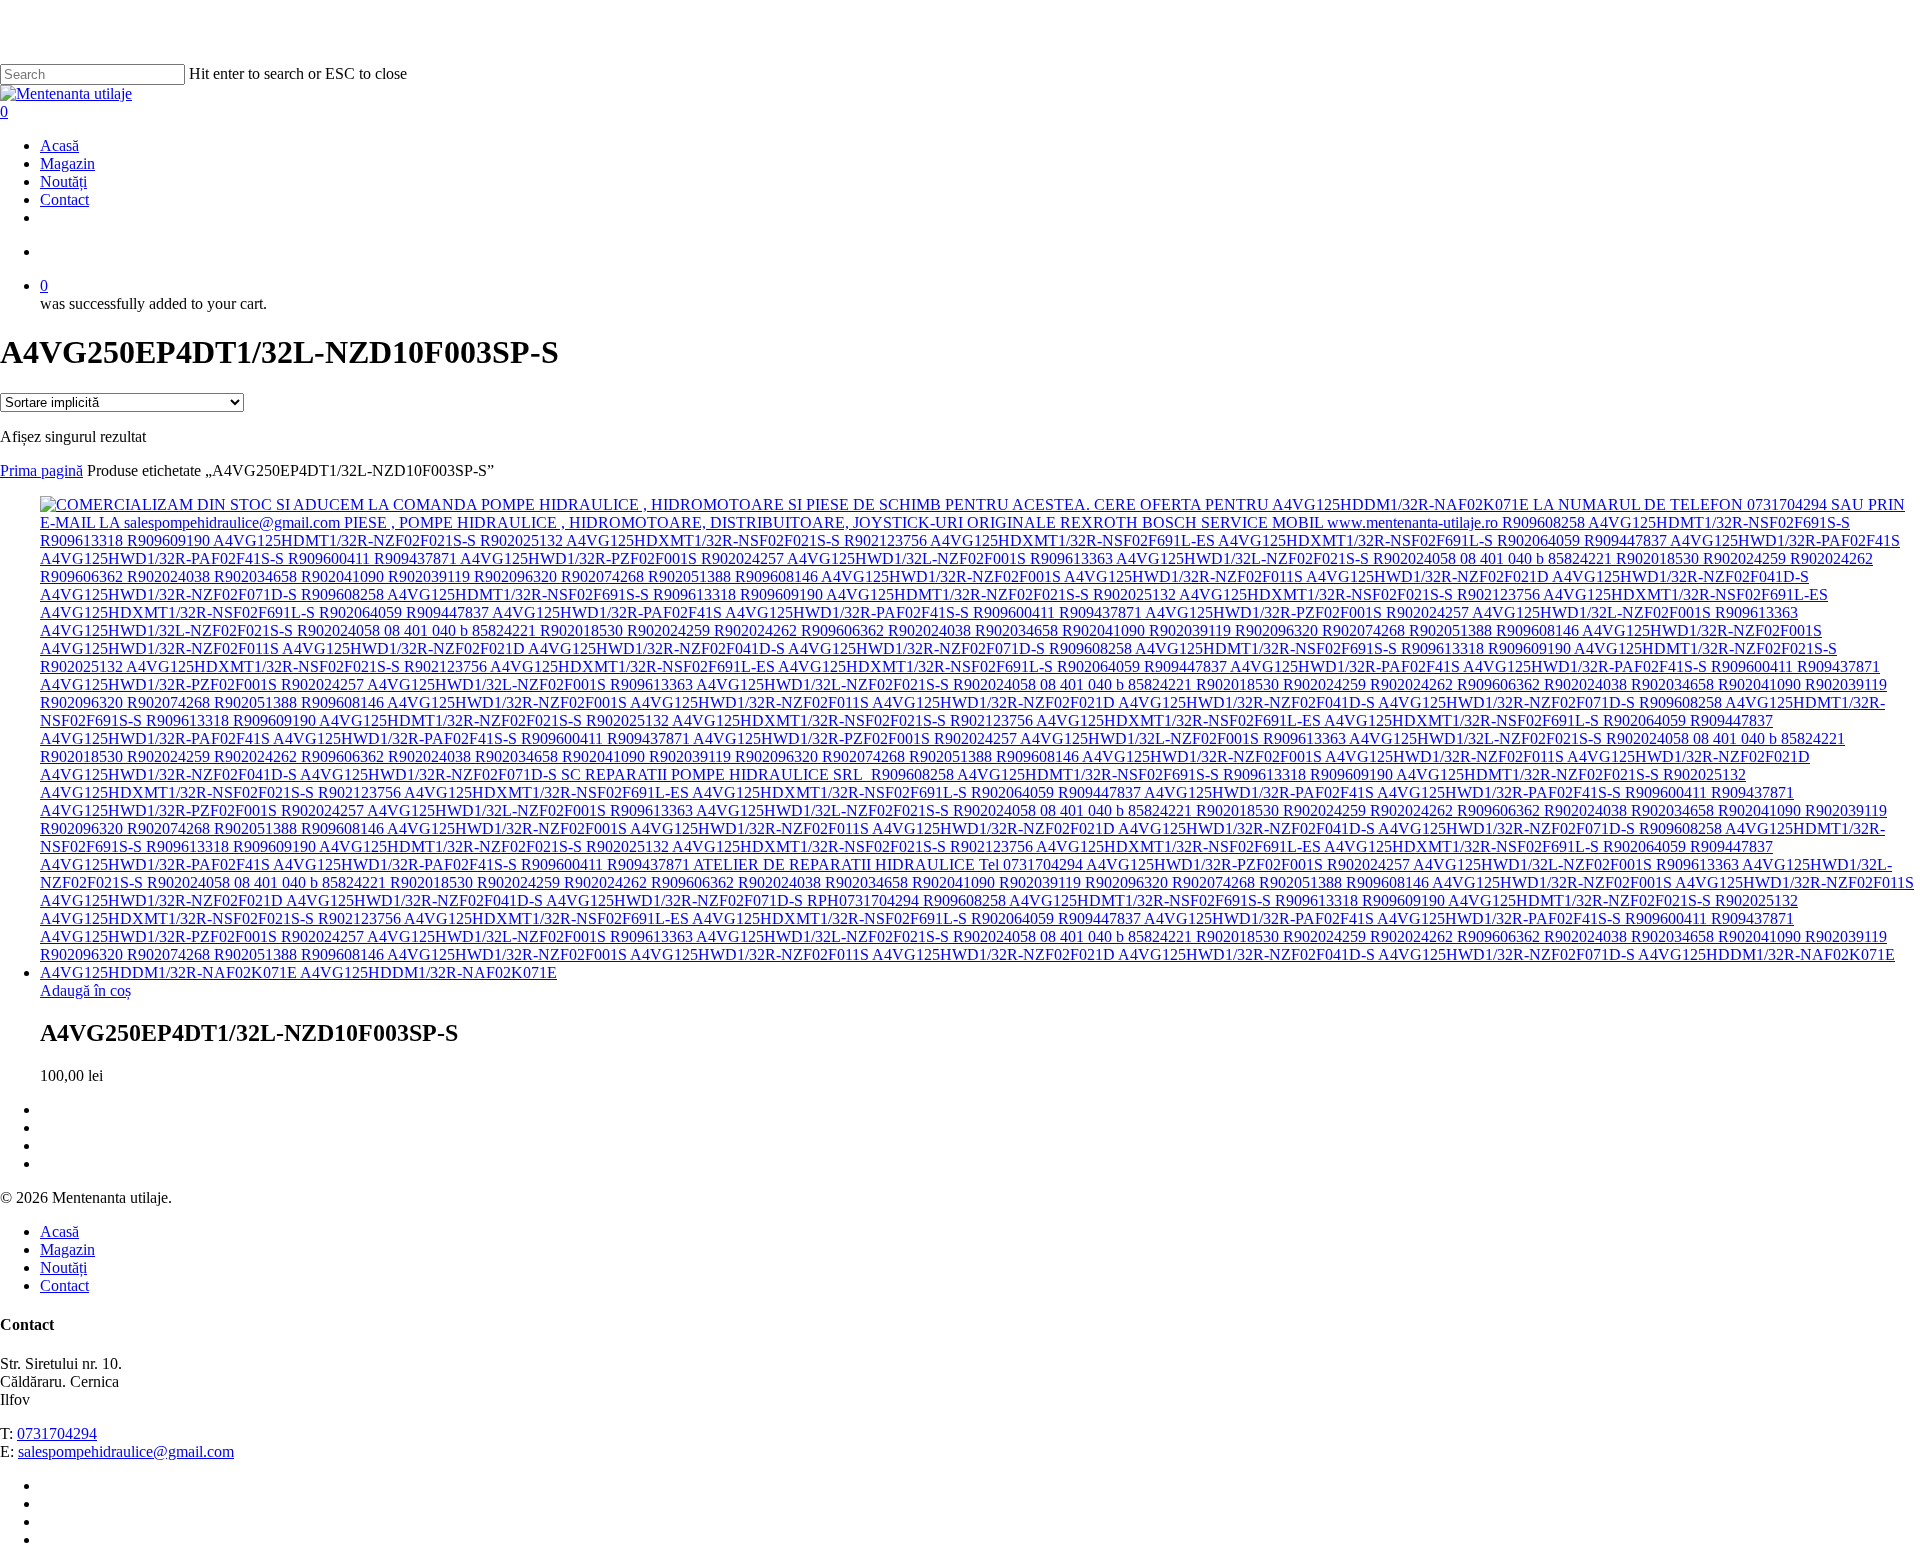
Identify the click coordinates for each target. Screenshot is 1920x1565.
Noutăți (63, 1267)
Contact (64, 1285)
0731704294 (57, 1433)
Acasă (59, 1231)
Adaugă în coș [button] (85, 990)
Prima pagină (41, 470)
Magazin (67, 1249)
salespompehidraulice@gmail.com (126, 1451)
